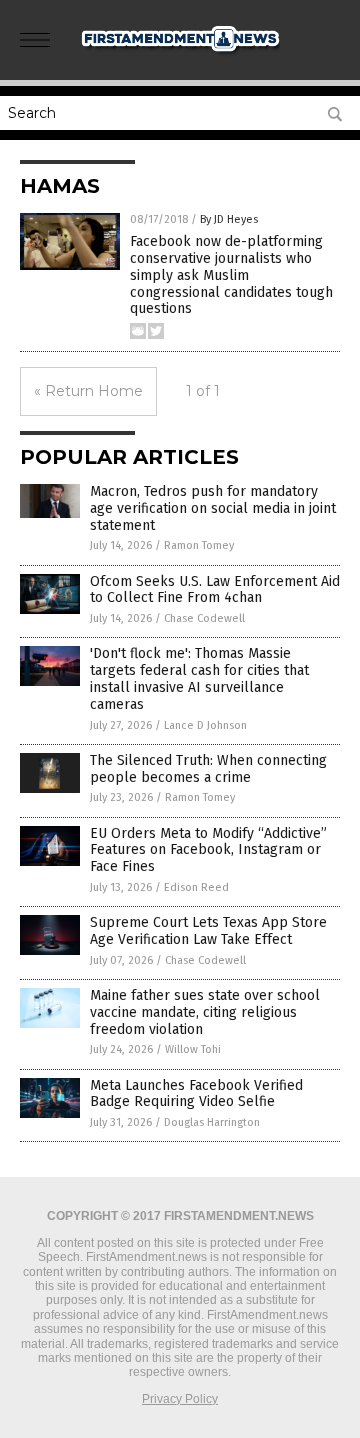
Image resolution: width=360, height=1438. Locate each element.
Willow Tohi (193, 1049)
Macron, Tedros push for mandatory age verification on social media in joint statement (213, 508)
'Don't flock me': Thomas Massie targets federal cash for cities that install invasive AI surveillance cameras (199, 678)
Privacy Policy (180, 1399)
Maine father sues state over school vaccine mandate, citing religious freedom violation (205, 1012)
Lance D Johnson (205, 725)
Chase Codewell (204, 618)
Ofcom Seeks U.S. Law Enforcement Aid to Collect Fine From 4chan (215, 590)
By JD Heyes (229, 219)
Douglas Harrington (212, 1122)
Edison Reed (196, 887)
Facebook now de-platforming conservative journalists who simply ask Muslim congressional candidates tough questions (231, 275)
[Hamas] (180, 56)
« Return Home (88, 391)
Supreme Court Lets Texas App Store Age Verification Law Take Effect (208, 931)
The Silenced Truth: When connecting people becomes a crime (208, 769)
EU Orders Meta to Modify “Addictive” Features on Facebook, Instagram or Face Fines (208, 850)
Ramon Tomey (199, 545)
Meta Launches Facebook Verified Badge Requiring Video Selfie (196, 1094)
